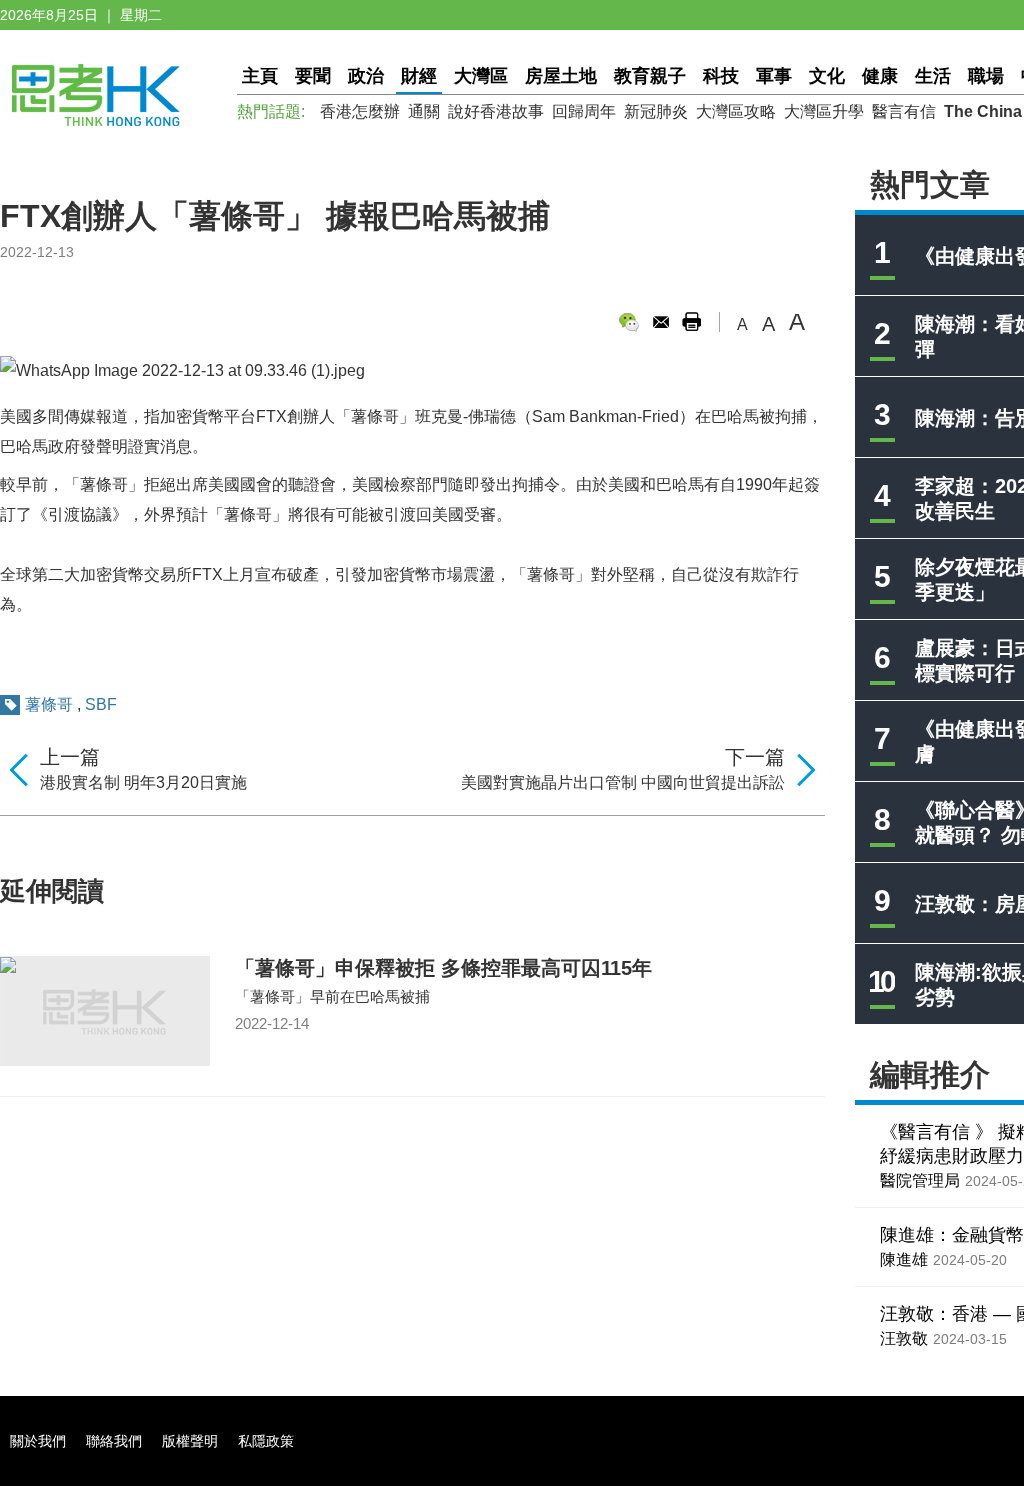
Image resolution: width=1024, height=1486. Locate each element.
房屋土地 (561, 76)
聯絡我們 (114, 1441)
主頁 (260, 76)
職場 (986, 76)
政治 (366, 76)
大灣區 (481, 76)
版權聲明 (190, 1441)
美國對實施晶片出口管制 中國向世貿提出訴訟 (623, 782)
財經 (419, 76)
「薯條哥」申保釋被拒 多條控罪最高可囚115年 (443, 968)
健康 (880, 76)
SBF (101, 704)
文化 (827, 76)
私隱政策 (266, 1441)
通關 (424, 111)
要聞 (313, 76)
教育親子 (650, 76)
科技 (721, 76)
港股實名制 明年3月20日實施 (143, 782)
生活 (933, 76)
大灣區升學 (824, 111)
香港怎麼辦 (360, 111)
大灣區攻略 (736, 111)
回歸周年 (584, 111)
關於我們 (38, 1441)
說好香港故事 (496, 111)
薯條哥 (49, 704)
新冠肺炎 (656, 111)
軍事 (774, 76)
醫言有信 (904, 111)
